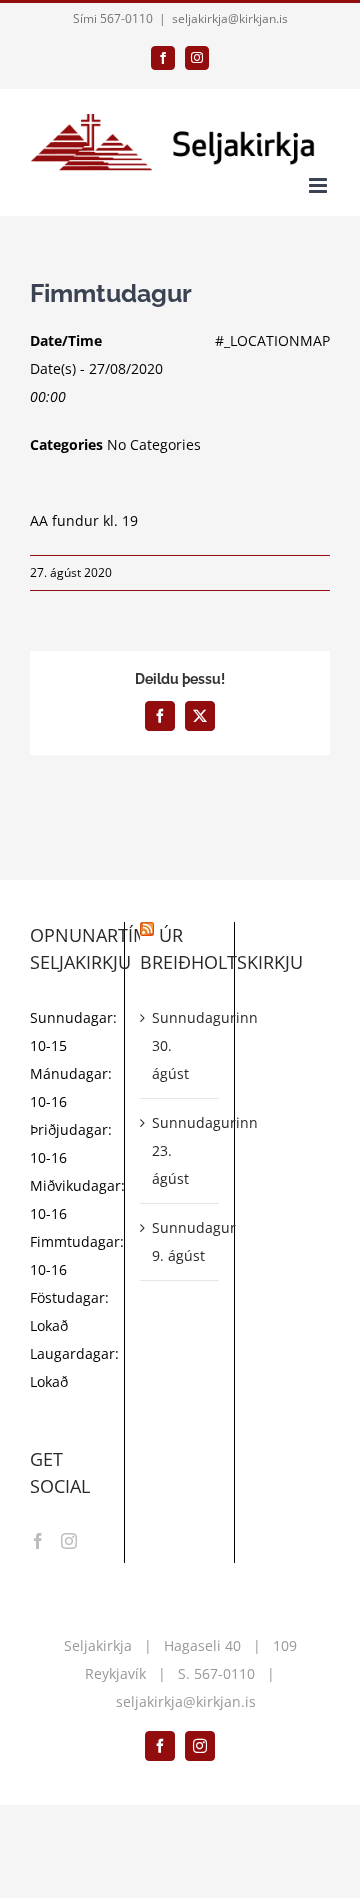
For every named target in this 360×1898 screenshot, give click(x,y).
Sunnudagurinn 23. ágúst (180, 1150)
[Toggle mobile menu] (319, 185)
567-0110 (224, 1673)
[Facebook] (38, 1541)
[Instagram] (69, 1541)
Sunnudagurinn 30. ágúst (180, 1045)
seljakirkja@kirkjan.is (230, 18)
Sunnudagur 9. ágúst (180, 1241)
